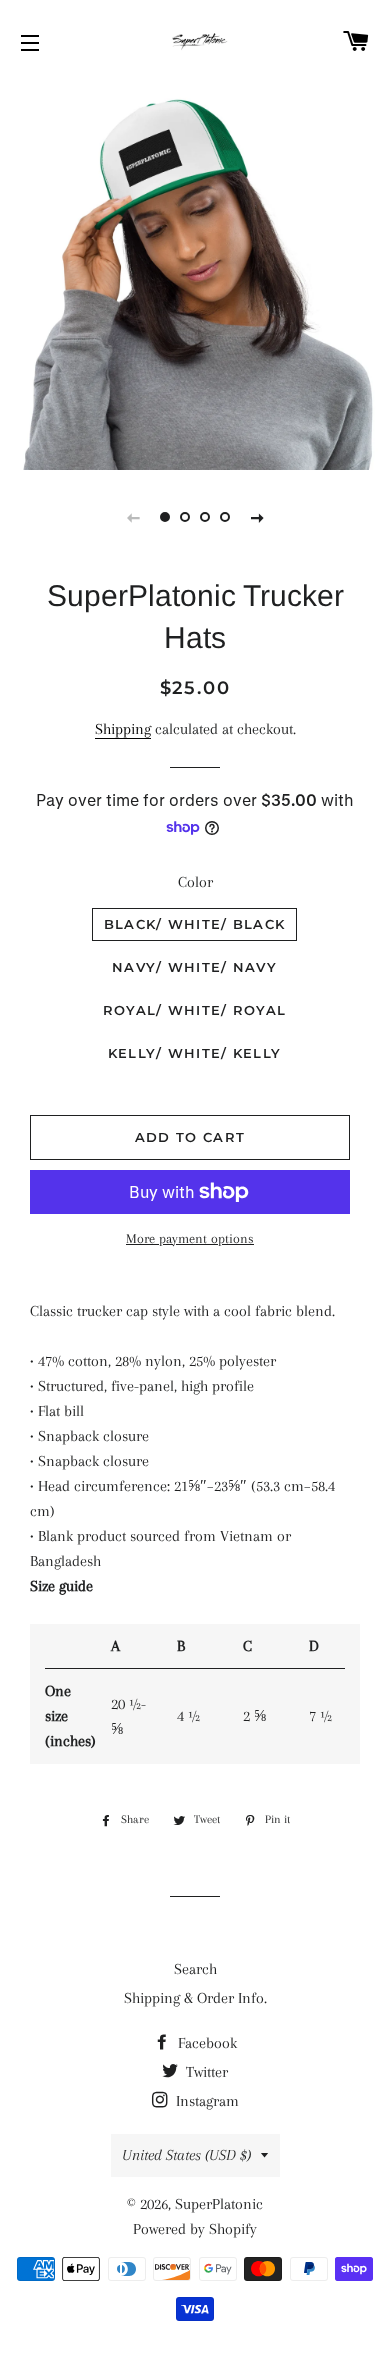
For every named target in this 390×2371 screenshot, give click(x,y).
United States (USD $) (186, 2155)
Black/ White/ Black (195, 924)
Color (195, 882)
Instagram (205, 2101)
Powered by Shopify (195, 2229)
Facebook (205, 2043)
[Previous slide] (133, 517)
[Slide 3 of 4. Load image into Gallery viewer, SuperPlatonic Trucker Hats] (205, 517)
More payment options (190, 1238)
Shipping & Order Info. (195, 1998)
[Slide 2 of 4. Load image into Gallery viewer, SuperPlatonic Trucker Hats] (185, 517)
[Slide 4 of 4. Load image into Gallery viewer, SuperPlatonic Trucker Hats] (225, 517)
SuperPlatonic (219, 2204)
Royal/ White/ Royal (195, 1010)
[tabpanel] (195, 275)
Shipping (123, 729)
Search (195, 1969)
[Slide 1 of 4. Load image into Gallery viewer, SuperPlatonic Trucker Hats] (165, 517)
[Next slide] (257, 517)
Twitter (205, 2072)
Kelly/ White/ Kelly (195, 1053)
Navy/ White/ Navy (194, 967)
